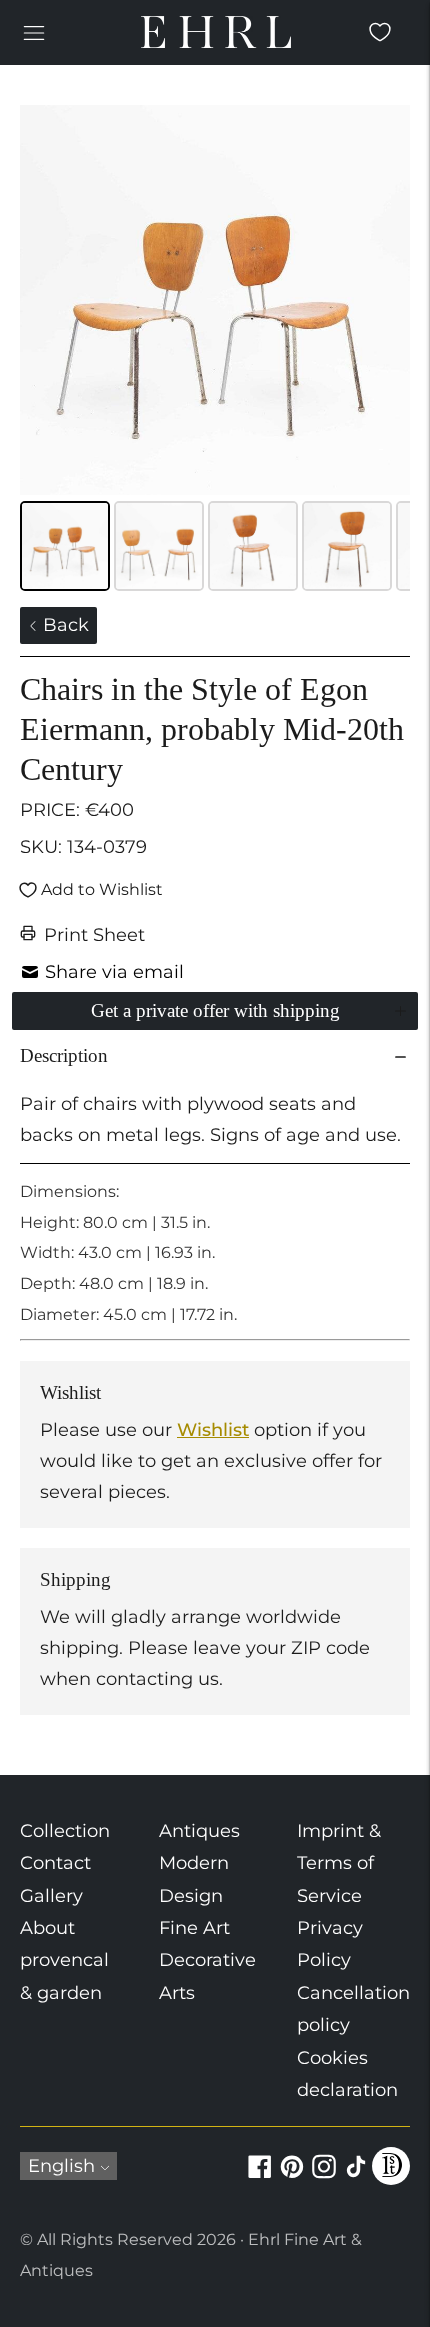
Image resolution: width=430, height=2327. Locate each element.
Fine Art (194, 1928)
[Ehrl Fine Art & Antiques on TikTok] (356, 2178)
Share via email (114, 972)
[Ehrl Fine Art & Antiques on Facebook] (260, 2178)
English (61, 2166)
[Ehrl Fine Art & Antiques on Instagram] (324, 2178)
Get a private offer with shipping (215, 1010)
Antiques (199, 1831)
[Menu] (34, 32)
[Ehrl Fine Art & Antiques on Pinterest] (292, 2178)
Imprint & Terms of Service (339, 1863)
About (47, 1928)
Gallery (51, 1896)
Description (64, 1055)
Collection (65, 1831)
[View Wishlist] (380, 32)
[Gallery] (215, 351)
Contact (55, 1863)
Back (63, 625)
